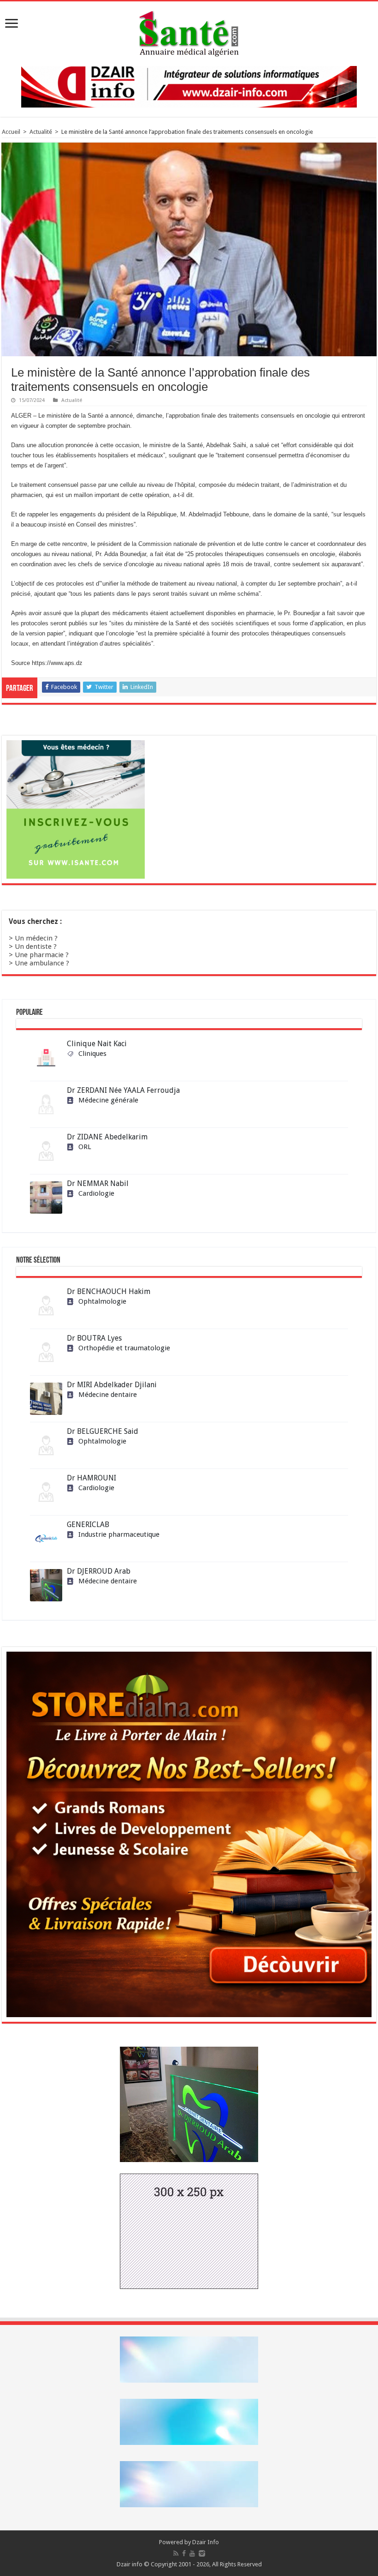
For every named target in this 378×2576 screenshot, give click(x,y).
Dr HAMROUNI (92, 1478)
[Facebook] (184, 2553)
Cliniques (92, 1054)
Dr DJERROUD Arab (99, 1571)
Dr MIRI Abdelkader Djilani (112, 1385)
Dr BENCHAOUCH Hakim (109, 1291)
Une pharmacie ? (42, 955)
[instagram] (202, 2553)
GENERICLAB (88, 1525)
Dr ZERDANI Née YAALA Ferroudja (123, 1090)
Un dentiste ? (36, 947)
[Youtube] (192, 2553)
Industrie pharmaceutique (119, 1534)
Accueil (11, 132)
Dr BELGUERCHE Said (103, 1431)
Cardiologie (96, 1193)
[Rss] (176, 2553)
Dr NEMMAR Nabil (98, 1183)
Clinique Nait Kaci (97, 1044)
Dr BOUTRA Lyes (94, 1338)
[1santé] (189, 32)
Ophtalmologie (102, 1301)
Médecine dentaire (108, 1395)
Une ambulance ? (42, 963)
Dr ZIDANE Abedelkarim (107, 1137)
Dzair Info (206, 2542)
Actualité (41, 132)
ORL (85, 1147)
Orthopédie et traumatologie (124, 1348)
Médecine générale (108, 1100)
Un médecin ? (36, 938)
